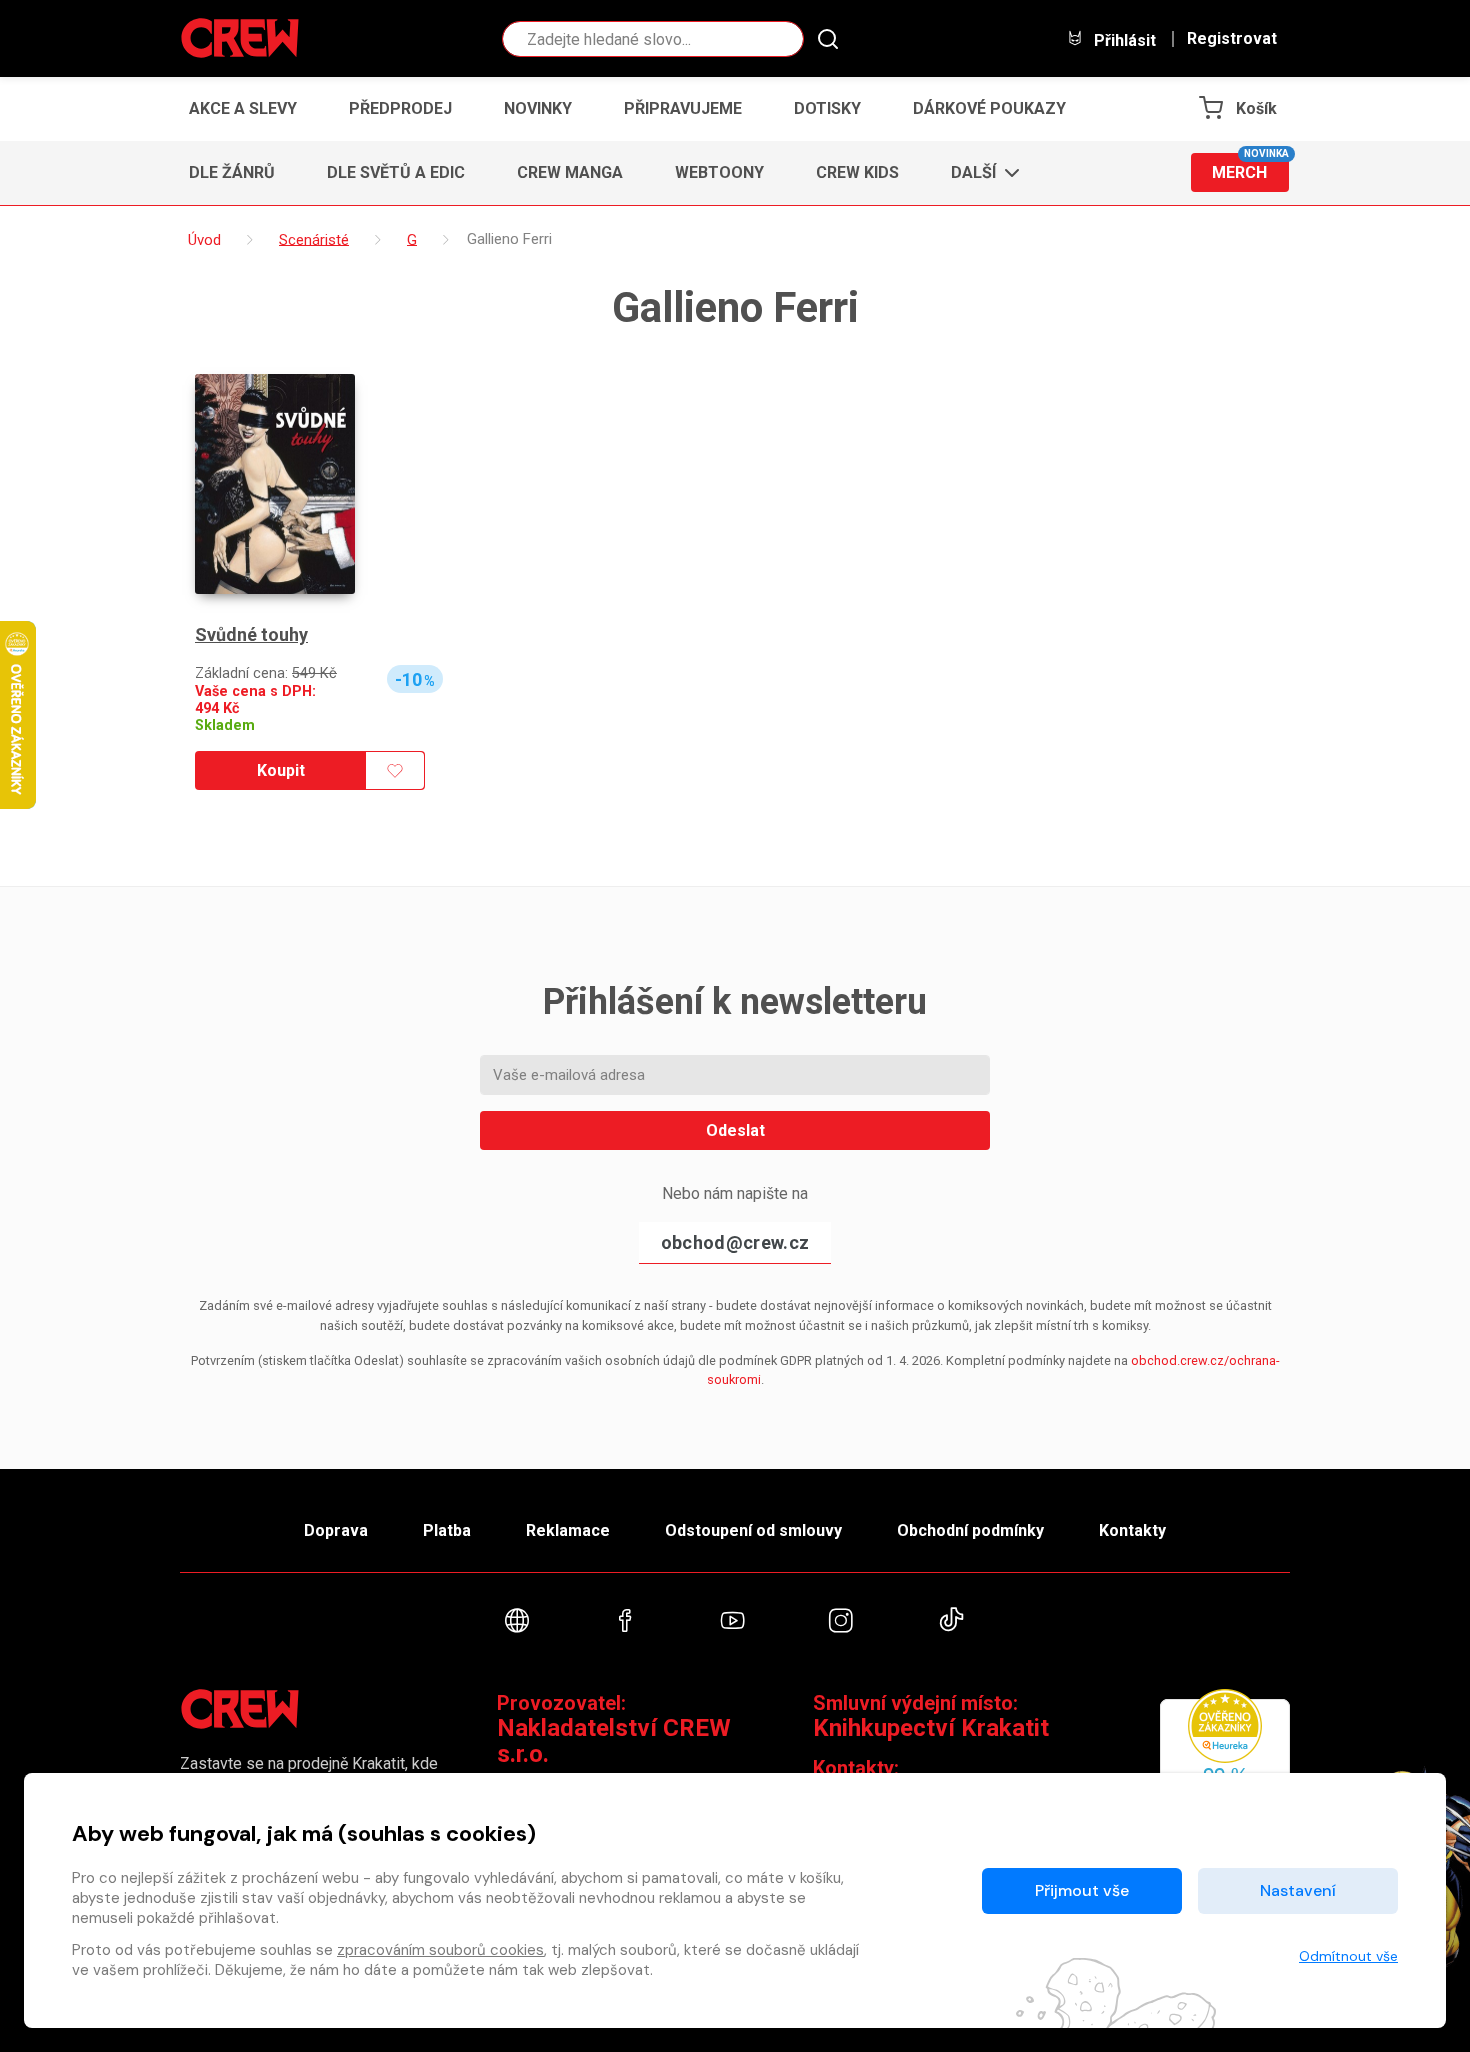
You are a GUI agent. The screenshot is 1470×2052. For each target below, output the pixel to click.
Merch (1250, 167)
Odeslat (735, 1130)
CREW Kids (857, 172)
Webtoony (719, 172)
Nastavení (1298, 1890)
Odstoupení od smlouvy (753, 1530)
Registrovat (1232, 39)
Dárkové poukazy (989, 108)
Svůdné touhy (251, 634)
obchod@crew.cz (735, 1242)
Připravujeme (683, 108)
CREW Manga (570, 172)
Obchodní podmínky (970, 1530)
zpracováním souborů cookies (440, 1950)
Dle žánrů (232, 172)
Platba (447, 1530)
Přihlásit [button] (1123, 40)
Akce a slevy (243, 108)
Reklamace (568, 1530)
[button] (979, 173)
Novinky (538, 108)
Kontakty (1132, 1530)
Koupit (281, 770)
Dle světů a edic (396, 172)
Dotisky (827, 108)
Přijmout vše (1082, 1890)
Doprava (336, 1530)
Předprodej (400, 108)
